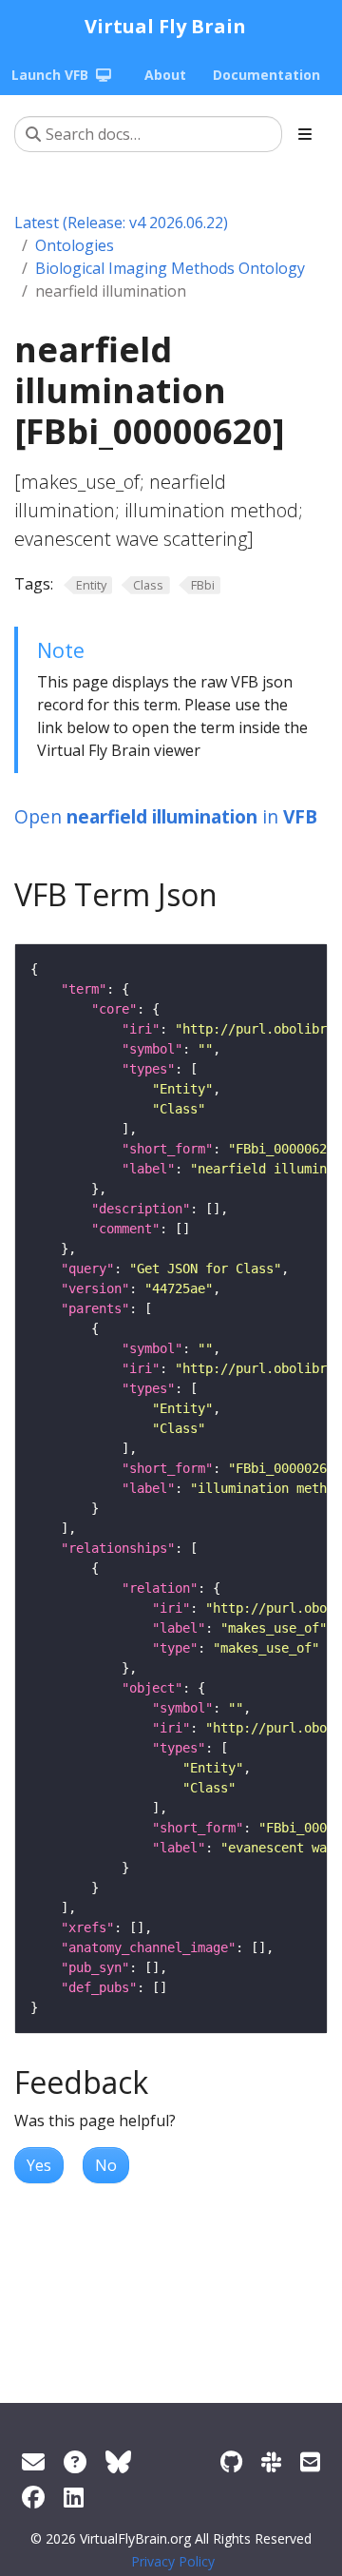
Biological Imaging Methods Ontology (170, 268)
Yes (39, 2165)
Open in (166, 816)
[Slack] (271, 2461)
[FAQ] (75, 2461)
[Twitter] (118, 2461)
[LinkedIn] (74, 2497)
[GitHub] (231, 2461)
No (106, 2165)
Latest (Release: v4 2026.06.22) (121, 223)
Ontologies (75, 245)
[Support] (33, 2461)
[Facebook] (33, 2497)
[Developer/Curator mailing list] (310, 2461)
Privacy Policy (173, 2561)
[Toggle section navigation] (305, 134)
